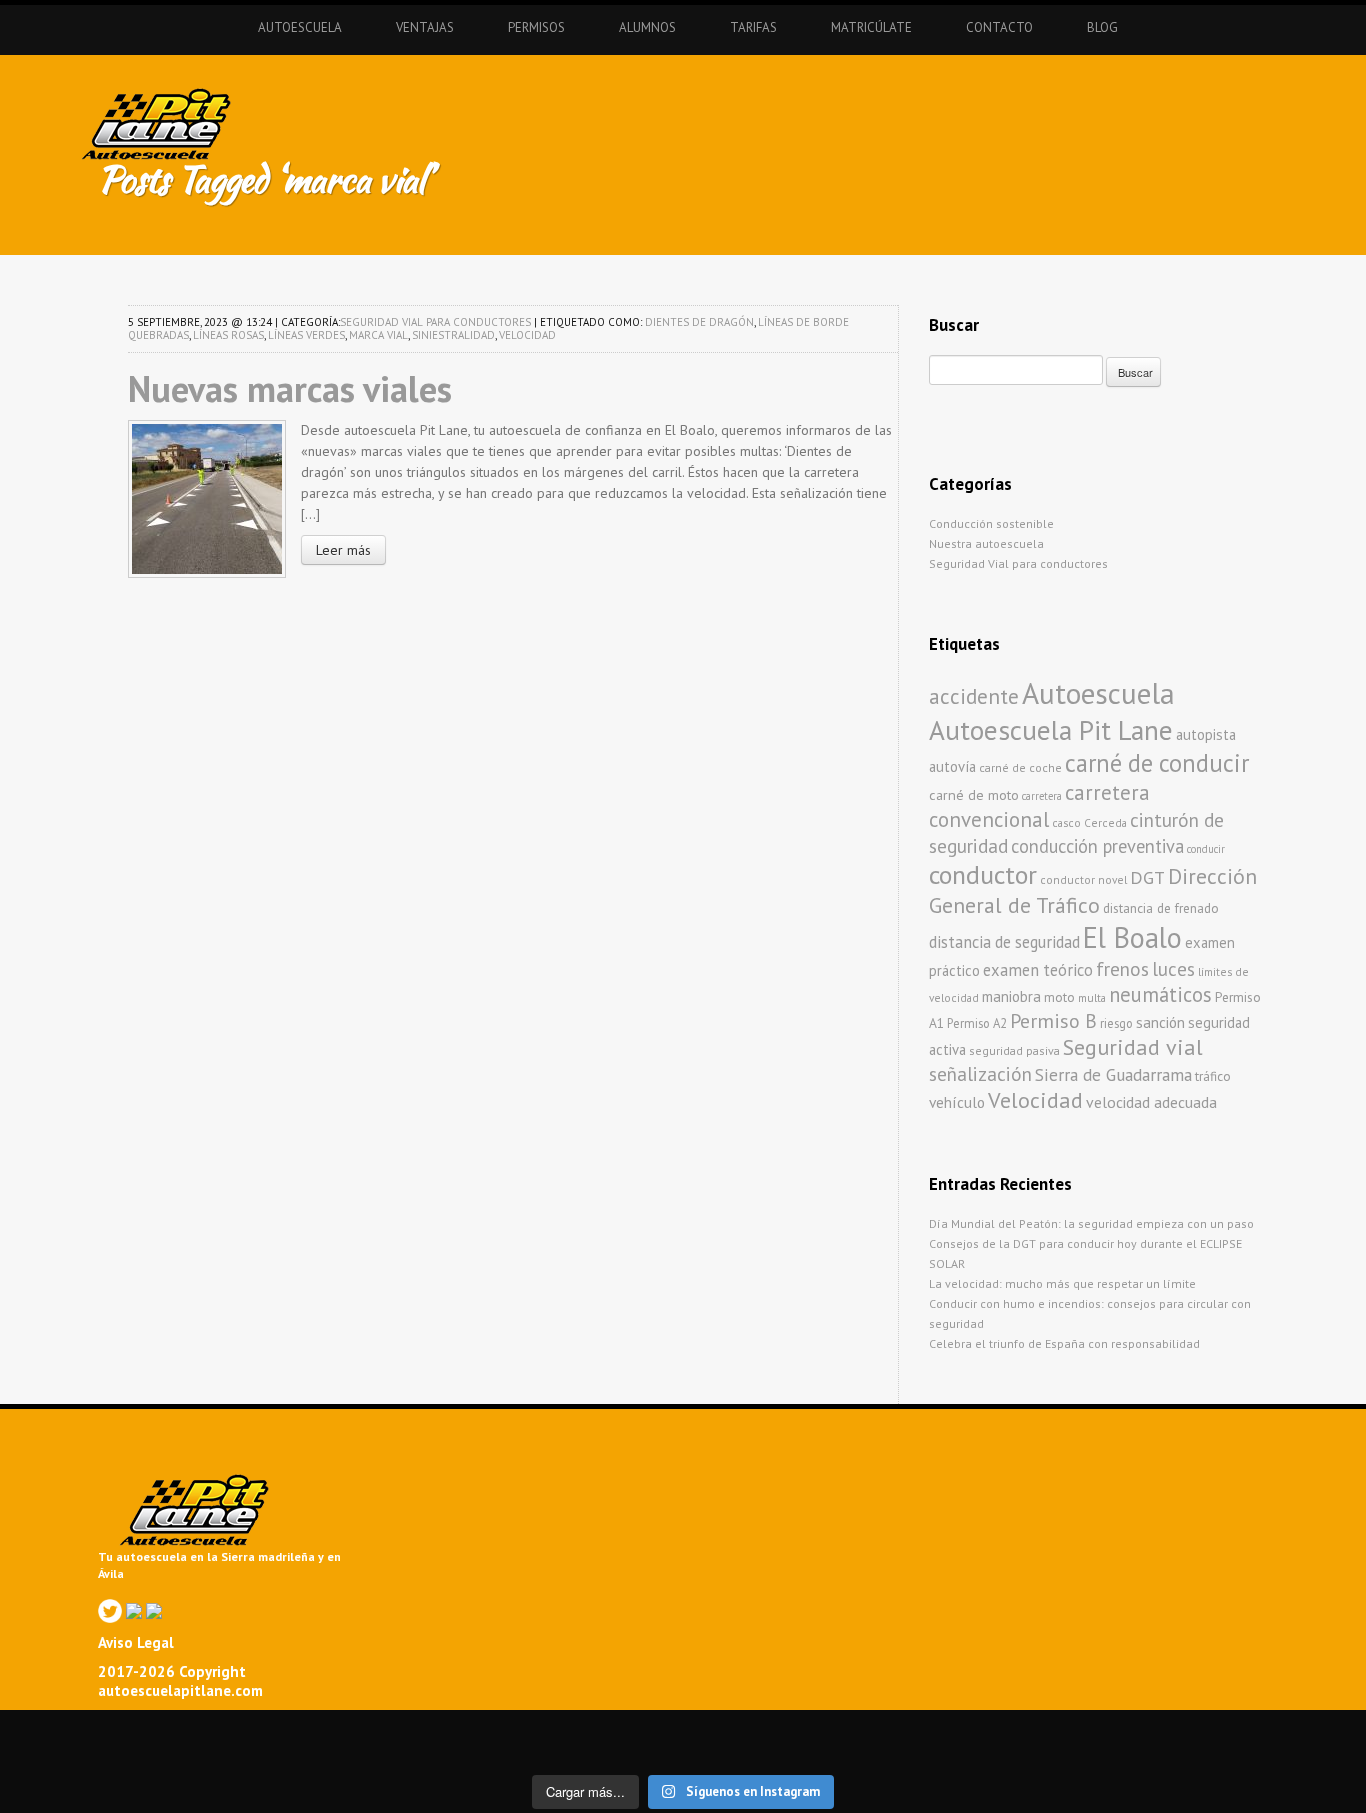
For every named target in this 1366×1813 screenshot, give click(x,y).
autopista (1206, 734)
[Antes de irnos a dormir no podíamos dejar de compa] (1299, 1750)
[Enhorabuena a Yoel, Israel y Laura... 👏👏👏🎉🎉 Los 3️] (203, 1750)
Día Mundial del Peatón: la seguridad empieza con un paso (1091, 1223)
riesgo (1116, 1023)
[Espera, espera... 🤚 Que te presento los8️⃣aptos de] (66, 1750)
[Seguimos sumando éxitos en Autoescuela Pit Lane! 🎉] (614, 1750)
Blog (1102, 27)
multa (1092, 997)
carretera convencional (1039, 806)
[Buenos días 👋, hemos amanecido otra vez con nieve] (1025, 1750)
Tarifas (753, 27)
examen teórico (1038, 970)
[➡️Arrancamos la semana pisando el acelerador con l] (888, 1730)
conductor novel (1083, 879)
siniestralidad (453, 335)
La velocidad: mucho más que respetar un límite (1062, 1283)
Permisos (536, 27)
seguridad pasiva (1014, 1050)
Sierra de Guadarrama (1113, 1074)
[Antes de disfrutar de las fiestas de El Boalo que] (614, 1730)
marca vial (378, 335)
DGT (1147, 877)
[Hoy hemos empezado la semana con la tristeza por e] (1162, 1750)
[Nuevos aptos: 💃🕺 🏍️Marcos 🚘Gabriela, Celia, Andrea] (1299, 1730)
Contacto (999, 27)
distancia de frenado (1161, 908)
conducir (1206, 849)
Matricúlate (871, 27)
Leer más (343, 550)
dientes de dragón (699, 322)
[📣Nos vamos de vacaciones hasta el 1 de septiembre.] (66, 1730)
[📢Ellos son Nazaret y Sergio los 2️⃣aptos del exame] (1025, 1730)
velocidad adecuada (1151, 1102)
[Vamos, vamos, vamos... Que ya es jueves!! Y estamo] (477, 1730)
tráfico (1213, 1076)
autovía (952, 766)
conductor (983, 874)
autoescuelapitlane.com (180, 1690)
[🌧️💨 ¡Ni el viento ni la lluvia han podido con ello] (888, 1750)
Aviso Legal (136, 1642)
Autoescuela (300, 27)
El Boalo (1132, 937)
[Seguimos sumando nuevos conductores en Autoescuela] (1162, 1730)
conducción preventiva (1097, 846)
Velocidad (527, 335)
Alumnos (647, 27)
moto (1059, 997)
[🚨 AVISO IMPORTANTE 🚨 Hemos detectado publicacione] (751, 1750)
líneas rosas (228, 335)
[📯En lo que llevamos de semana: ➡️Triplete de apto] (340, 1750)
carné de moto (974, 795)
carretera (1042, 796)
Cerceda (1105, 822)
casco (1066, 822)
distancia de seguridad (1004, 942)
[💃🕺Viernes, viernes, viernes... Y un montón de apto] (751, 1730)
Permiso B (1053, 1020)
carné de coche (1020, 767)
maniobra (1011, 996)
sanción (1160, 1022)
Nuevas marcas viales (290, 388)
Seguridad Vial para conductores (435, 322)
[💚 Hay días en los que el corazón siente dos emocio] (340, 1730)
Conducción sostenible (991, 523)
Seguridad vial (1133, 1047)
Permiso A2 (977, 1023)
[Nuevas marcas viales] (207, 497)
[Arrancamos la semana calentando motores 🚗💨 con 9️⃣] (477, 1750)
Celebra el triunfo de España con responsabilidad (1064, 1343)
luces (1173, 969)
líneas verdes (306, 335)
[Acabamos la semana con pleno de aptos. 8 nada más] (203, 1730)
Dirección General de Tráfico (1093, 890)
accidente (974, 696)
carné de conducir (1157, 763)
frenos (1122, 968)
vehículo (957, 1102)
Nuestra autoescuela (986, 543)
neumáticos (1160, 994)
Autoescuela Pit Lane (1051, 729)
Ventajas (425, 27)
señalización (980, 1073)
